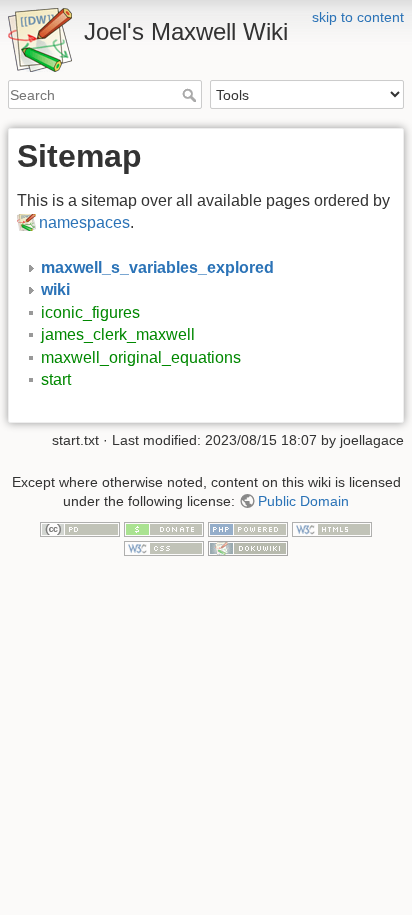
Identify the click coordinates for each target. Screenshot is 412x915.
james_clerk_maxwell (118, 334)
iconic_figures (90, 312)
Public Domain (303, 501)
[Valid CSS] (164, 547)
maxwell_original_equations (141, 357)
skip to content (358, 17)
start (56, 379)
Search (191, 95)
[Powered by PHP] (248, 528)
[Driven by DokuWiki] (248, 547)
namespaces (84, 222)
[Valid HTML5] (332, 528)
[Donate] (164, 528)
